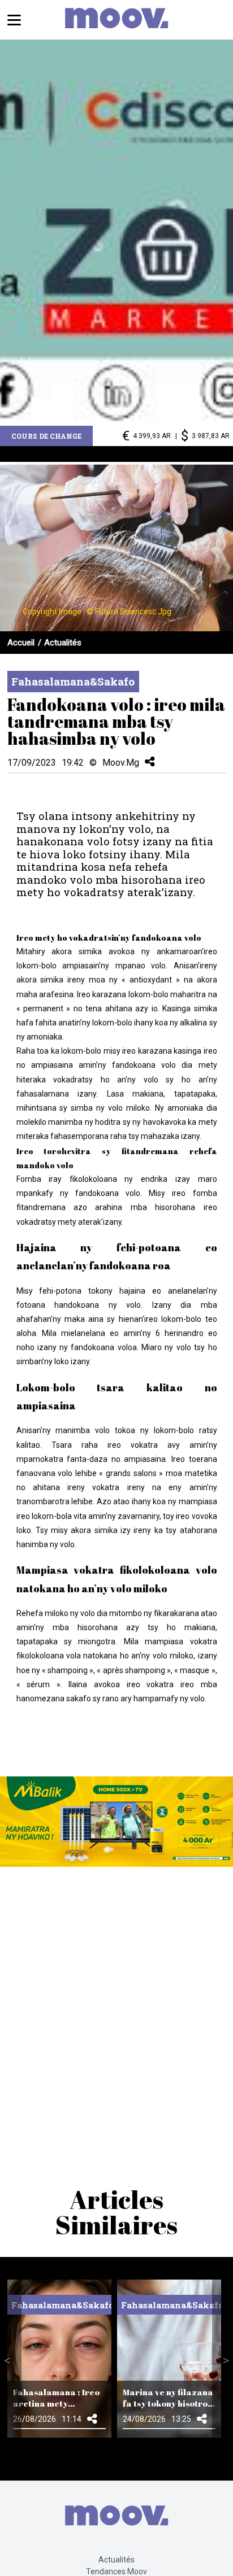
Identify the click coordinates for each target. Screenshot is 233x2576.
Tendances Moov (116, 2571)
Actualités (63, 643)
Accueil (21, 643)
